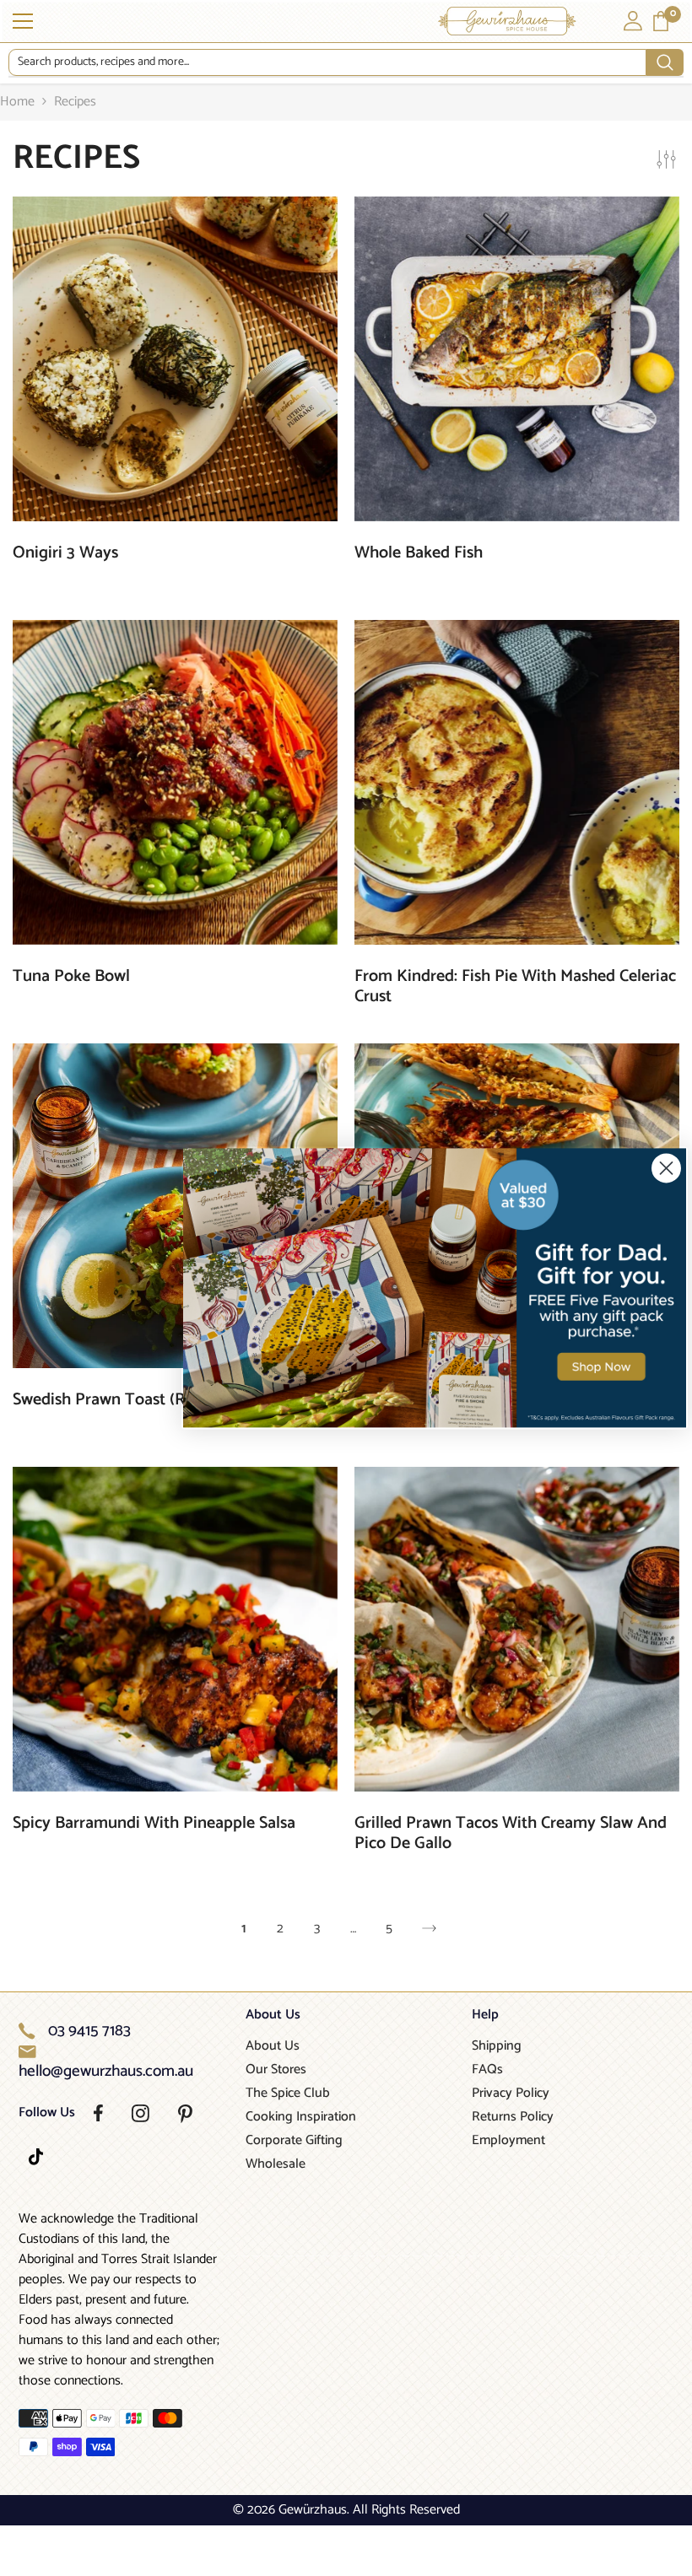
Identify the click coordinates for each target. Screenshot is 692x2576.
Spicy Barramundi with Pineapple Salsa (154, 1824)
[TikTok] (36, 2157)
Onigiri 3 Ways (65, 553)
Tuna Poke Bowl (71, 977)
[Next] (429, 1929)
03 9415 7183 (89, 2031)
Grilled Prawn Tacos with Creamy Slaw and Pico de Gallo (511, 1834)
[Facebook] (98, 2113)
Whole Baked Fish (419, 553)
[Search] (346, 63)
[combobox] (327, 62)
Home (17, 102)
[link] (435, 1288)
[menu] (23, 21)
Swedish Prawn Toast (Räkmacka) (133, 1400)
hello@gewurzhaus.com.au (106, 2072)
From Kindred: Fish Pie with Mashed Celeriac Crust (515, 987)
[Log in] (633, 21)
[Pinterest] (185, 2114)
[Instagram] (141, 2113)
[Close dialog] (666, 1168)
